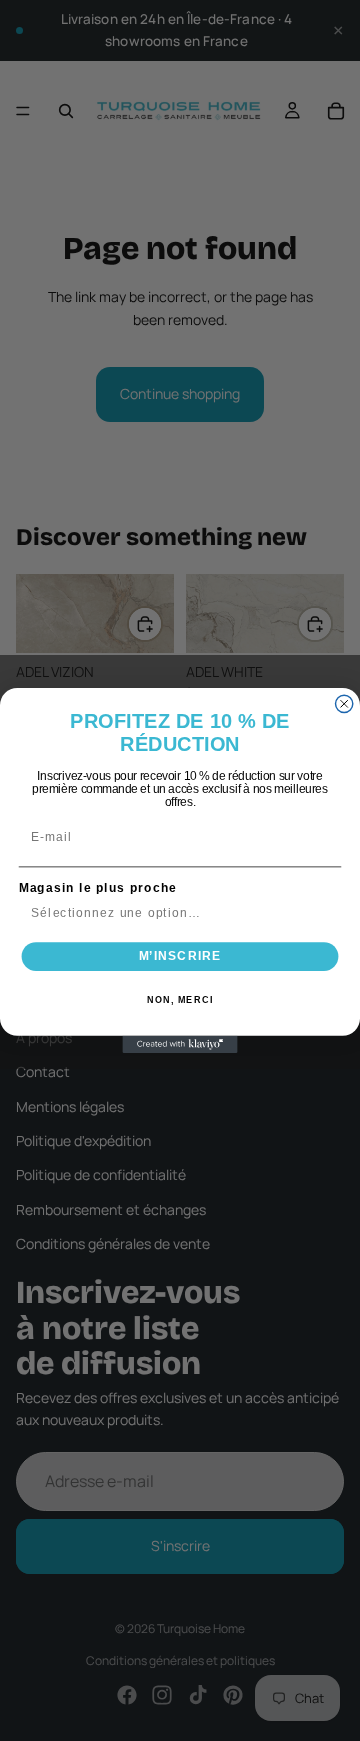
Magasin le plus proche (98, 888)
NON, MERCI (180, 1000)
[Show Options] (327, 913)
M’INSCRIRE (180, 956)
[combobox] (175, 913)
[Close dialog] (344, 703)
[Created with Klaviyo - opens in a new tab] (179, 1044)
